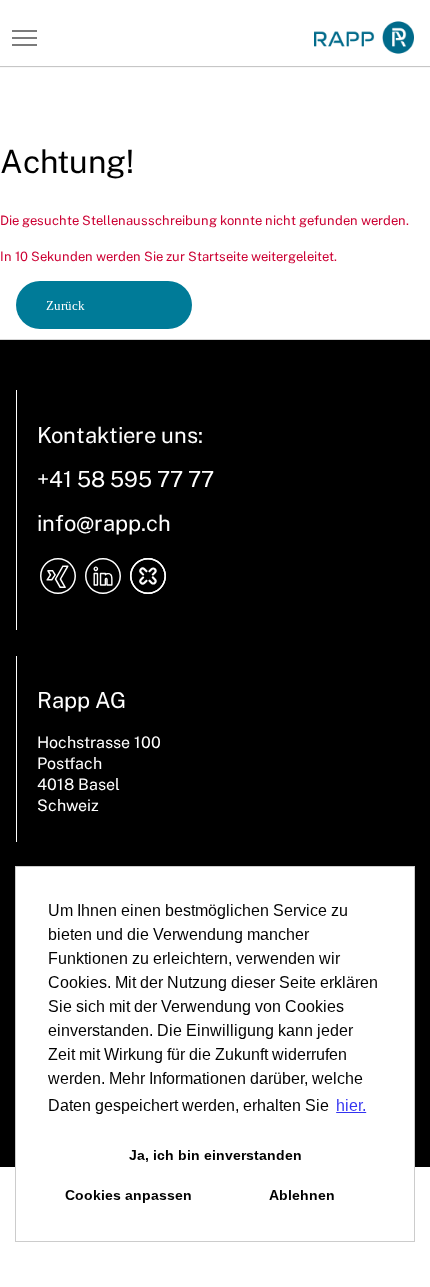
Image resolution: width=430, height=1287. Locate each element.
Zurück (65, 305)
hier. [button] (351, 1105)
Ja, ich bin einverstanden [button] (215, 1155)
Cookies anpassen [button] (128, 1195)
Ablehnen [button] (302, 1195)
